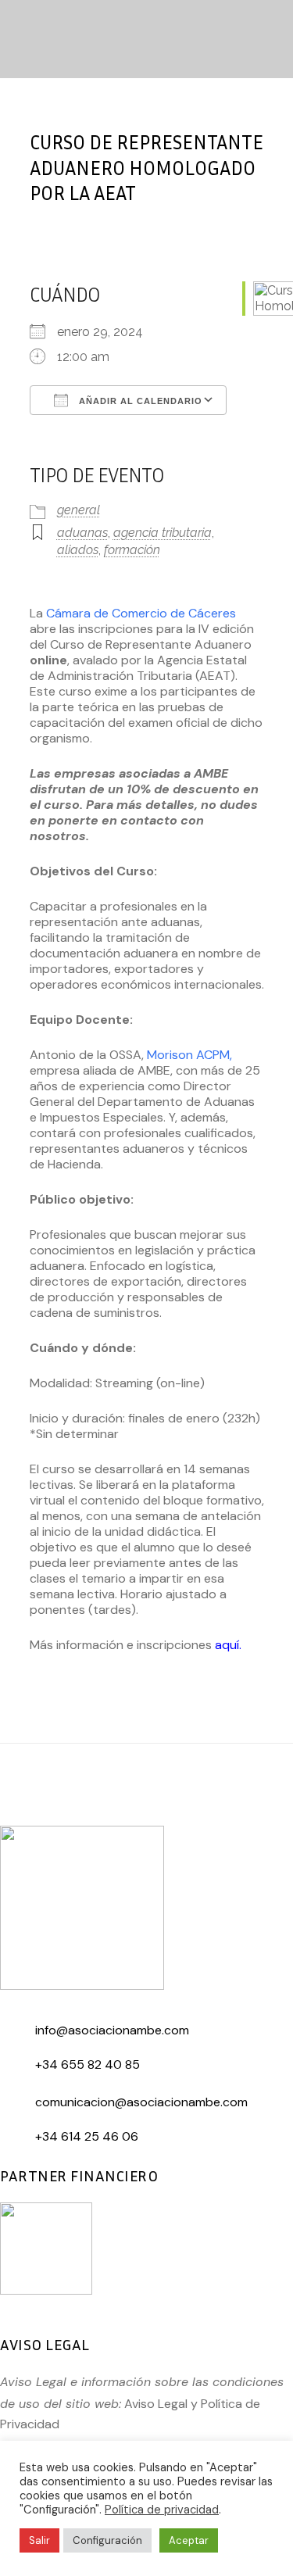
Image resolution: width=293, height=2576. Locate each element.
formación (132, 550)
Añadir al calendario (139, 401)
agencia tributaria (163, 533)
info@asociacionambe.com (112, 2030)
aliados (78, 550)
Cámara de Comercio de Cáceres (141, 613)
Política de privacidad (162, 2510)
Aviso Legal (156, 2404)
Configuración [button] (107, 2540)
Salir (39, 2540)
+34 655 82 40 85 (88, 2064)
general (79, 510)
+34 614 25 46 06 (87, 2136)
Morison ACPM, (189, 1055)
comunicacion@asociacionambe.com (141, 2102)
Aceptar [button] (189, 2540)
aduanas (82, 533)
